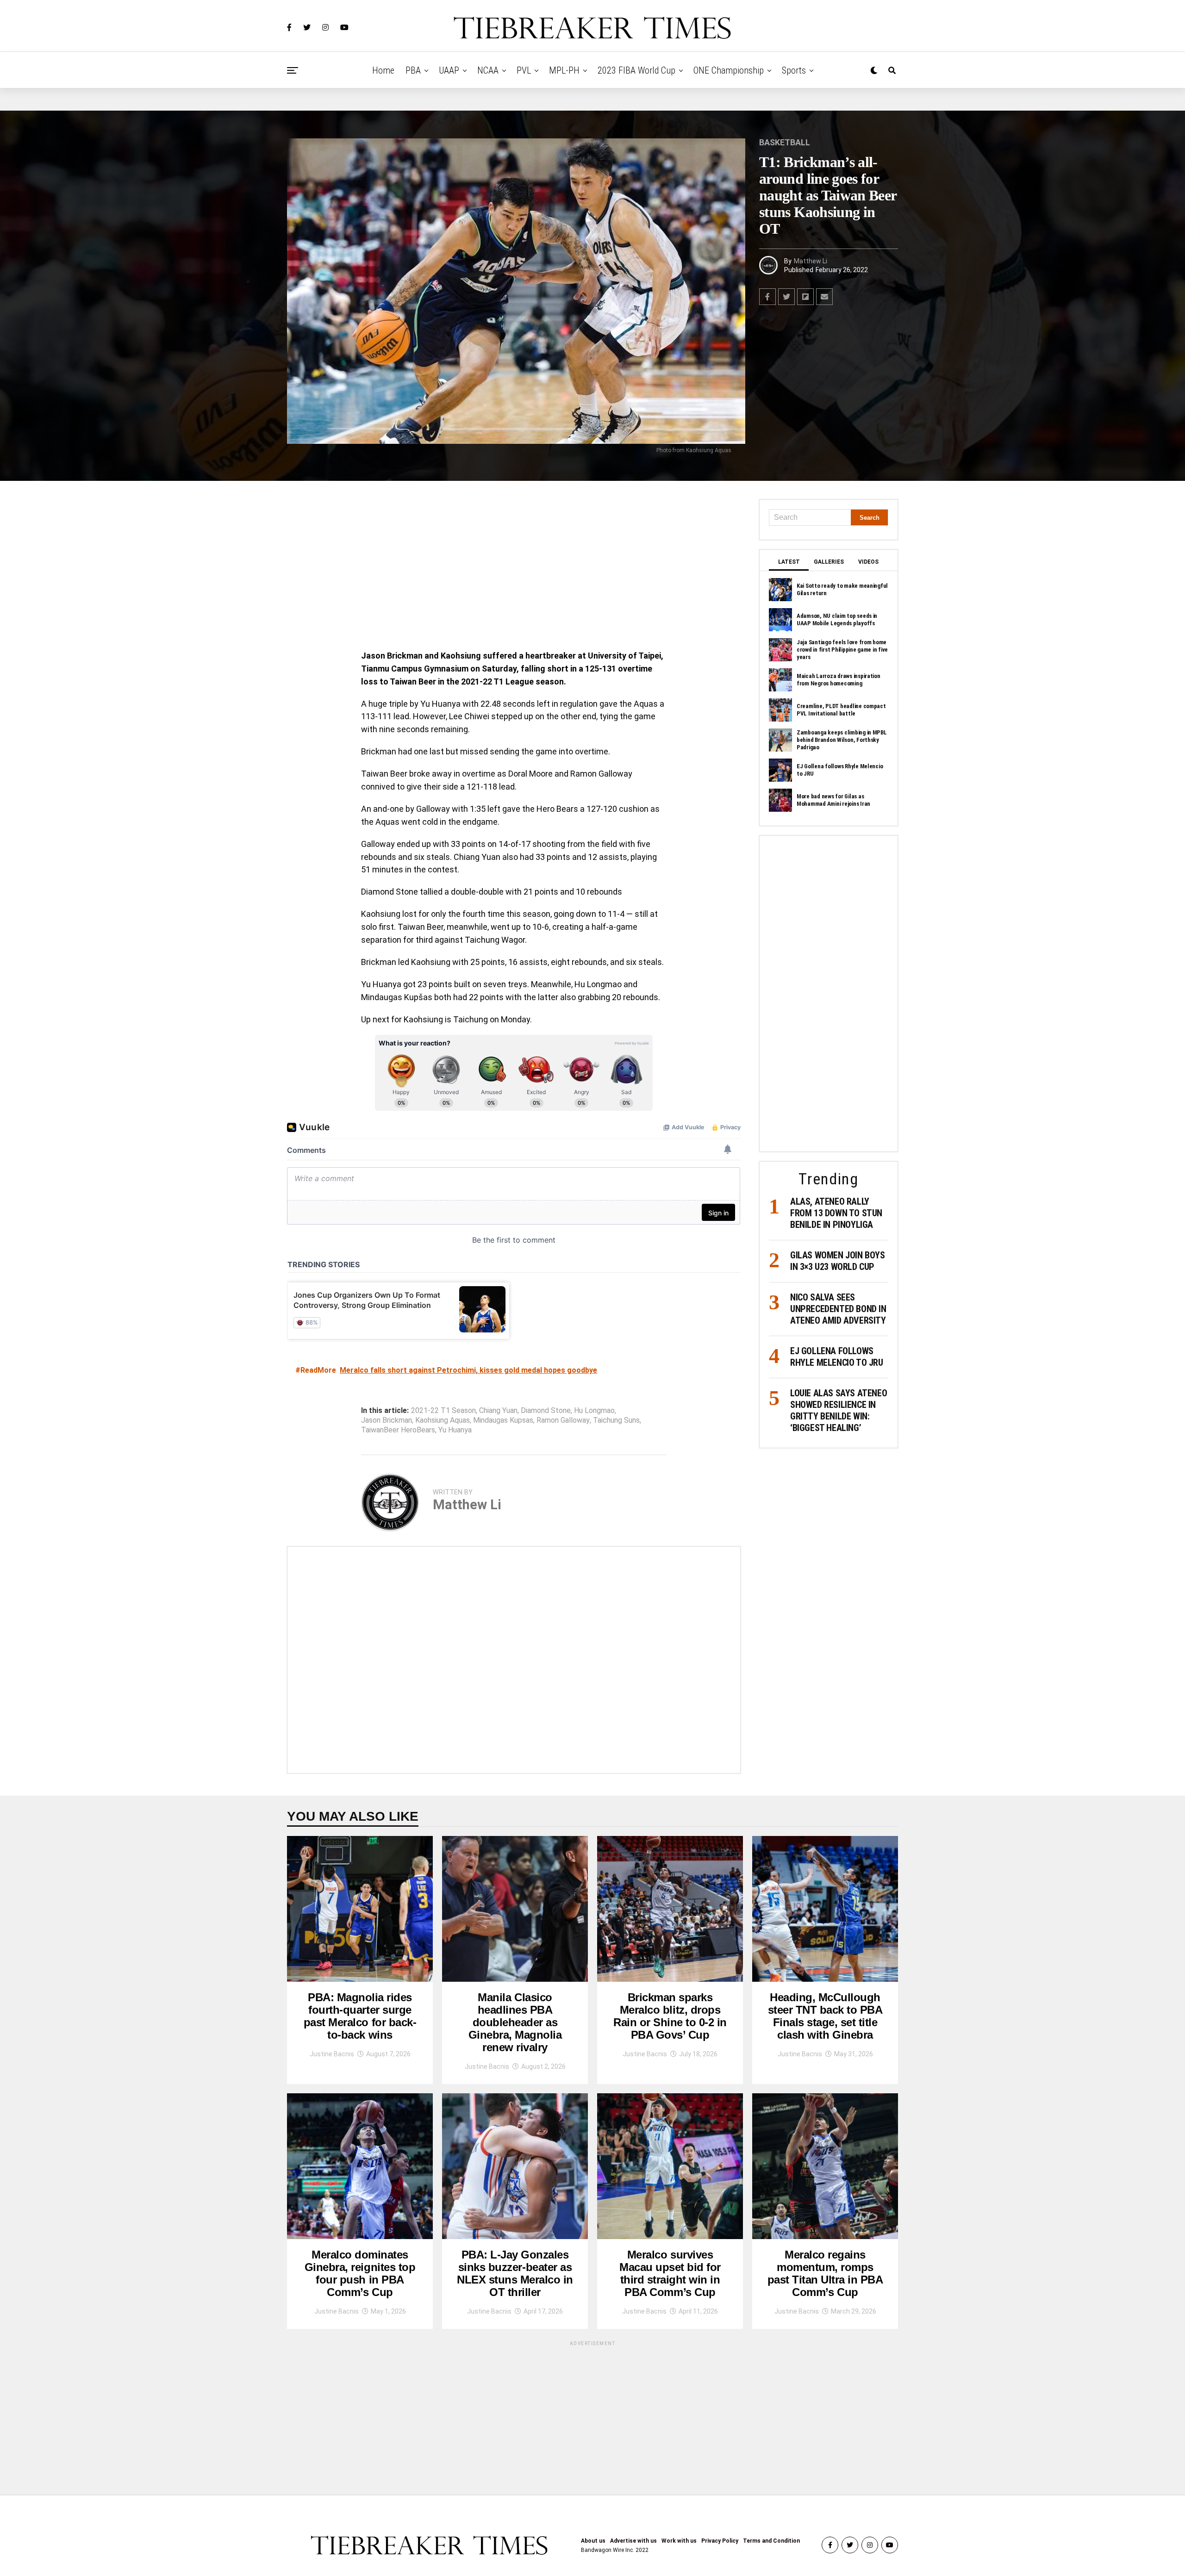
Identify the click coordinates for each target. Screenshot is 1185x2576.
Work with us (679, 2541)
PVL (524, 70)
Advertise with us (633, 2541)
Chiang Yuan (498, 1411)
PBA (413, 70)
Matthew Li (811, 261)
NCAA (488, 70)
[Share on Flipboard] (805, 297)
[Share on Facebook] (767, 297)
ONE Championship (729, 70)
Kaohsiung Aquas (443, 1420)
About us (593, 2541)
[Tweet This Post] (786, 297)
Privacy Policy (720, 2541)
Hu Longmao (594, 1411)
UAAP (449, 70)
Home (383, 70)
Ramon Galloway (563, 1420)
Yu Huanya (455, 1430)
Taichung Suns (616, 1420)
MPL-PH (564, 70)
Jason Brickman (387, 1420)
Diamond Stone (546, 1411)
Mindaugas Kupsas (503, 1420)
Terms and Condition (771, 2541)
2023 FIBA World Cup (636, 70)
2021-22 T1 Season (443, 1411)
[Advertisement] (514, 568)
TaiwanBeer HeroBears (398, 1430)
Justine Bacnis (332, 2054)
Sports (794, 70)
